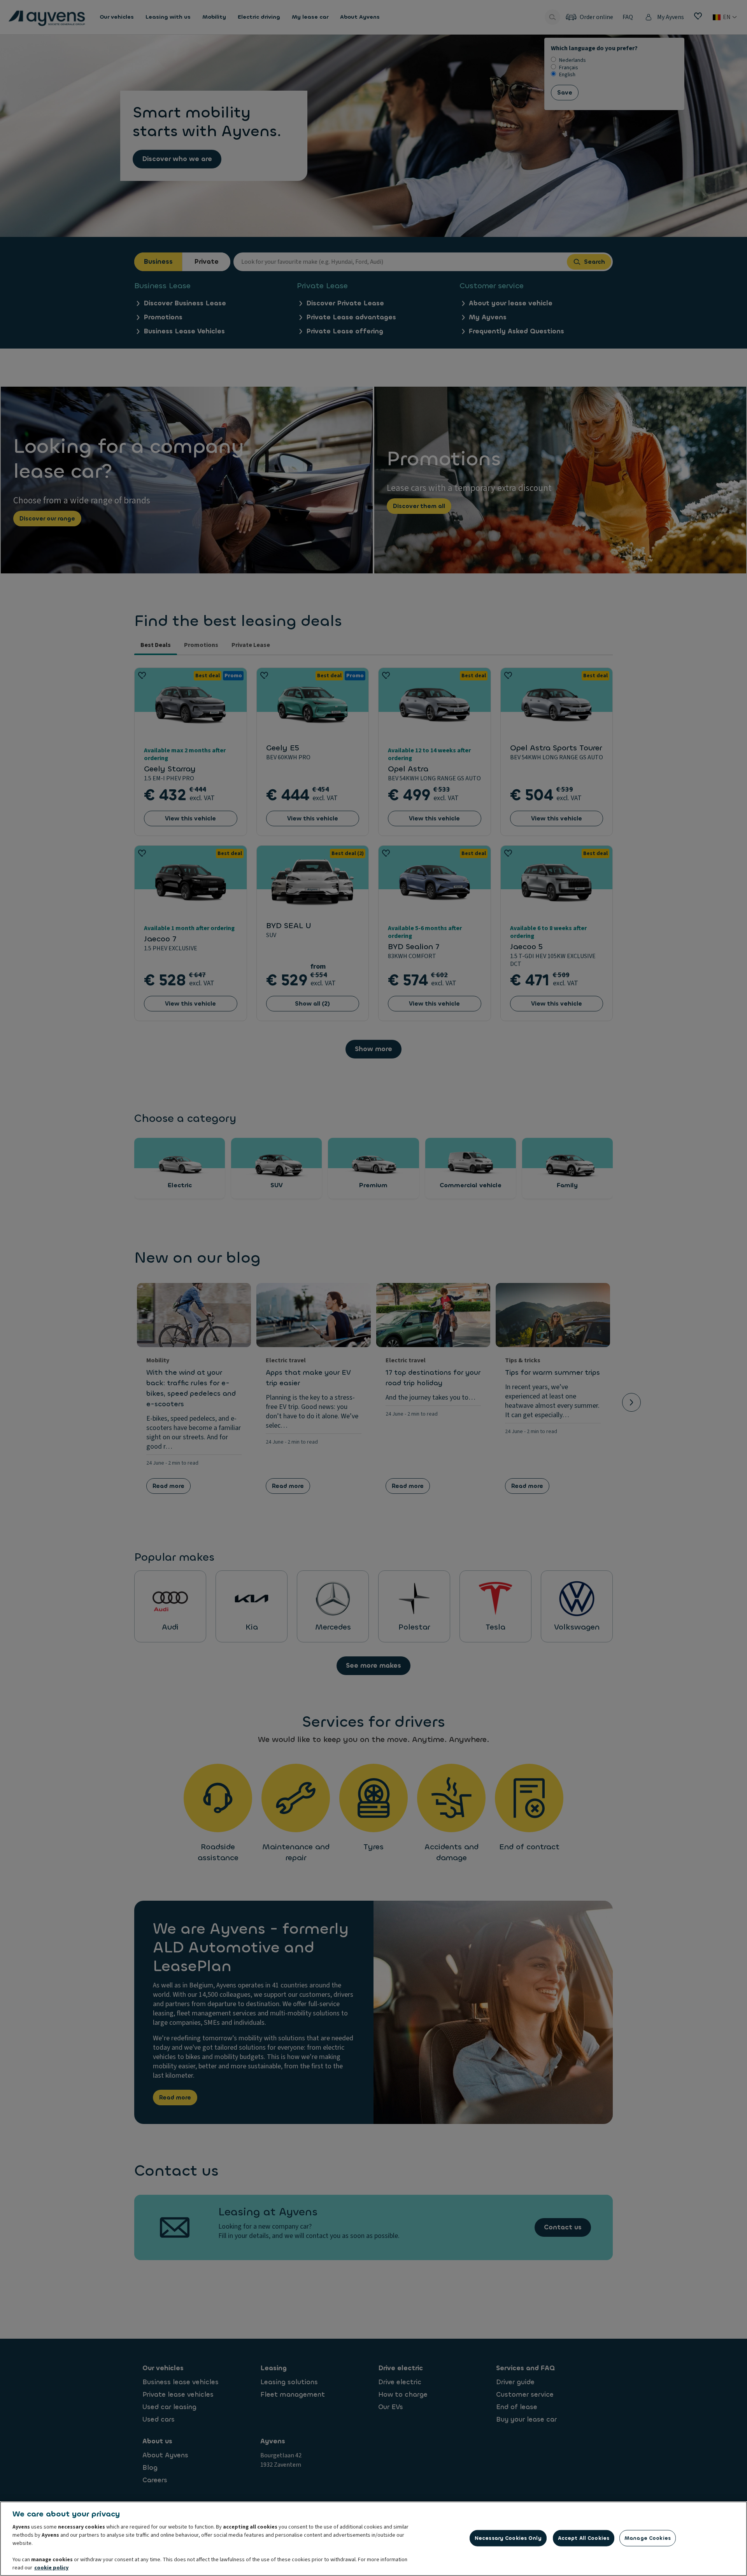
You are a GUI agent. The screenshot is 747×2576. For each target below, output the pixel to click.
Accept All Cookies (584, 2538)
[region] (373, 2539)
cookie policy (51, 2568)
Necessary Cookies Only (508, 2538)
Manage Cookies (648, 2538)
